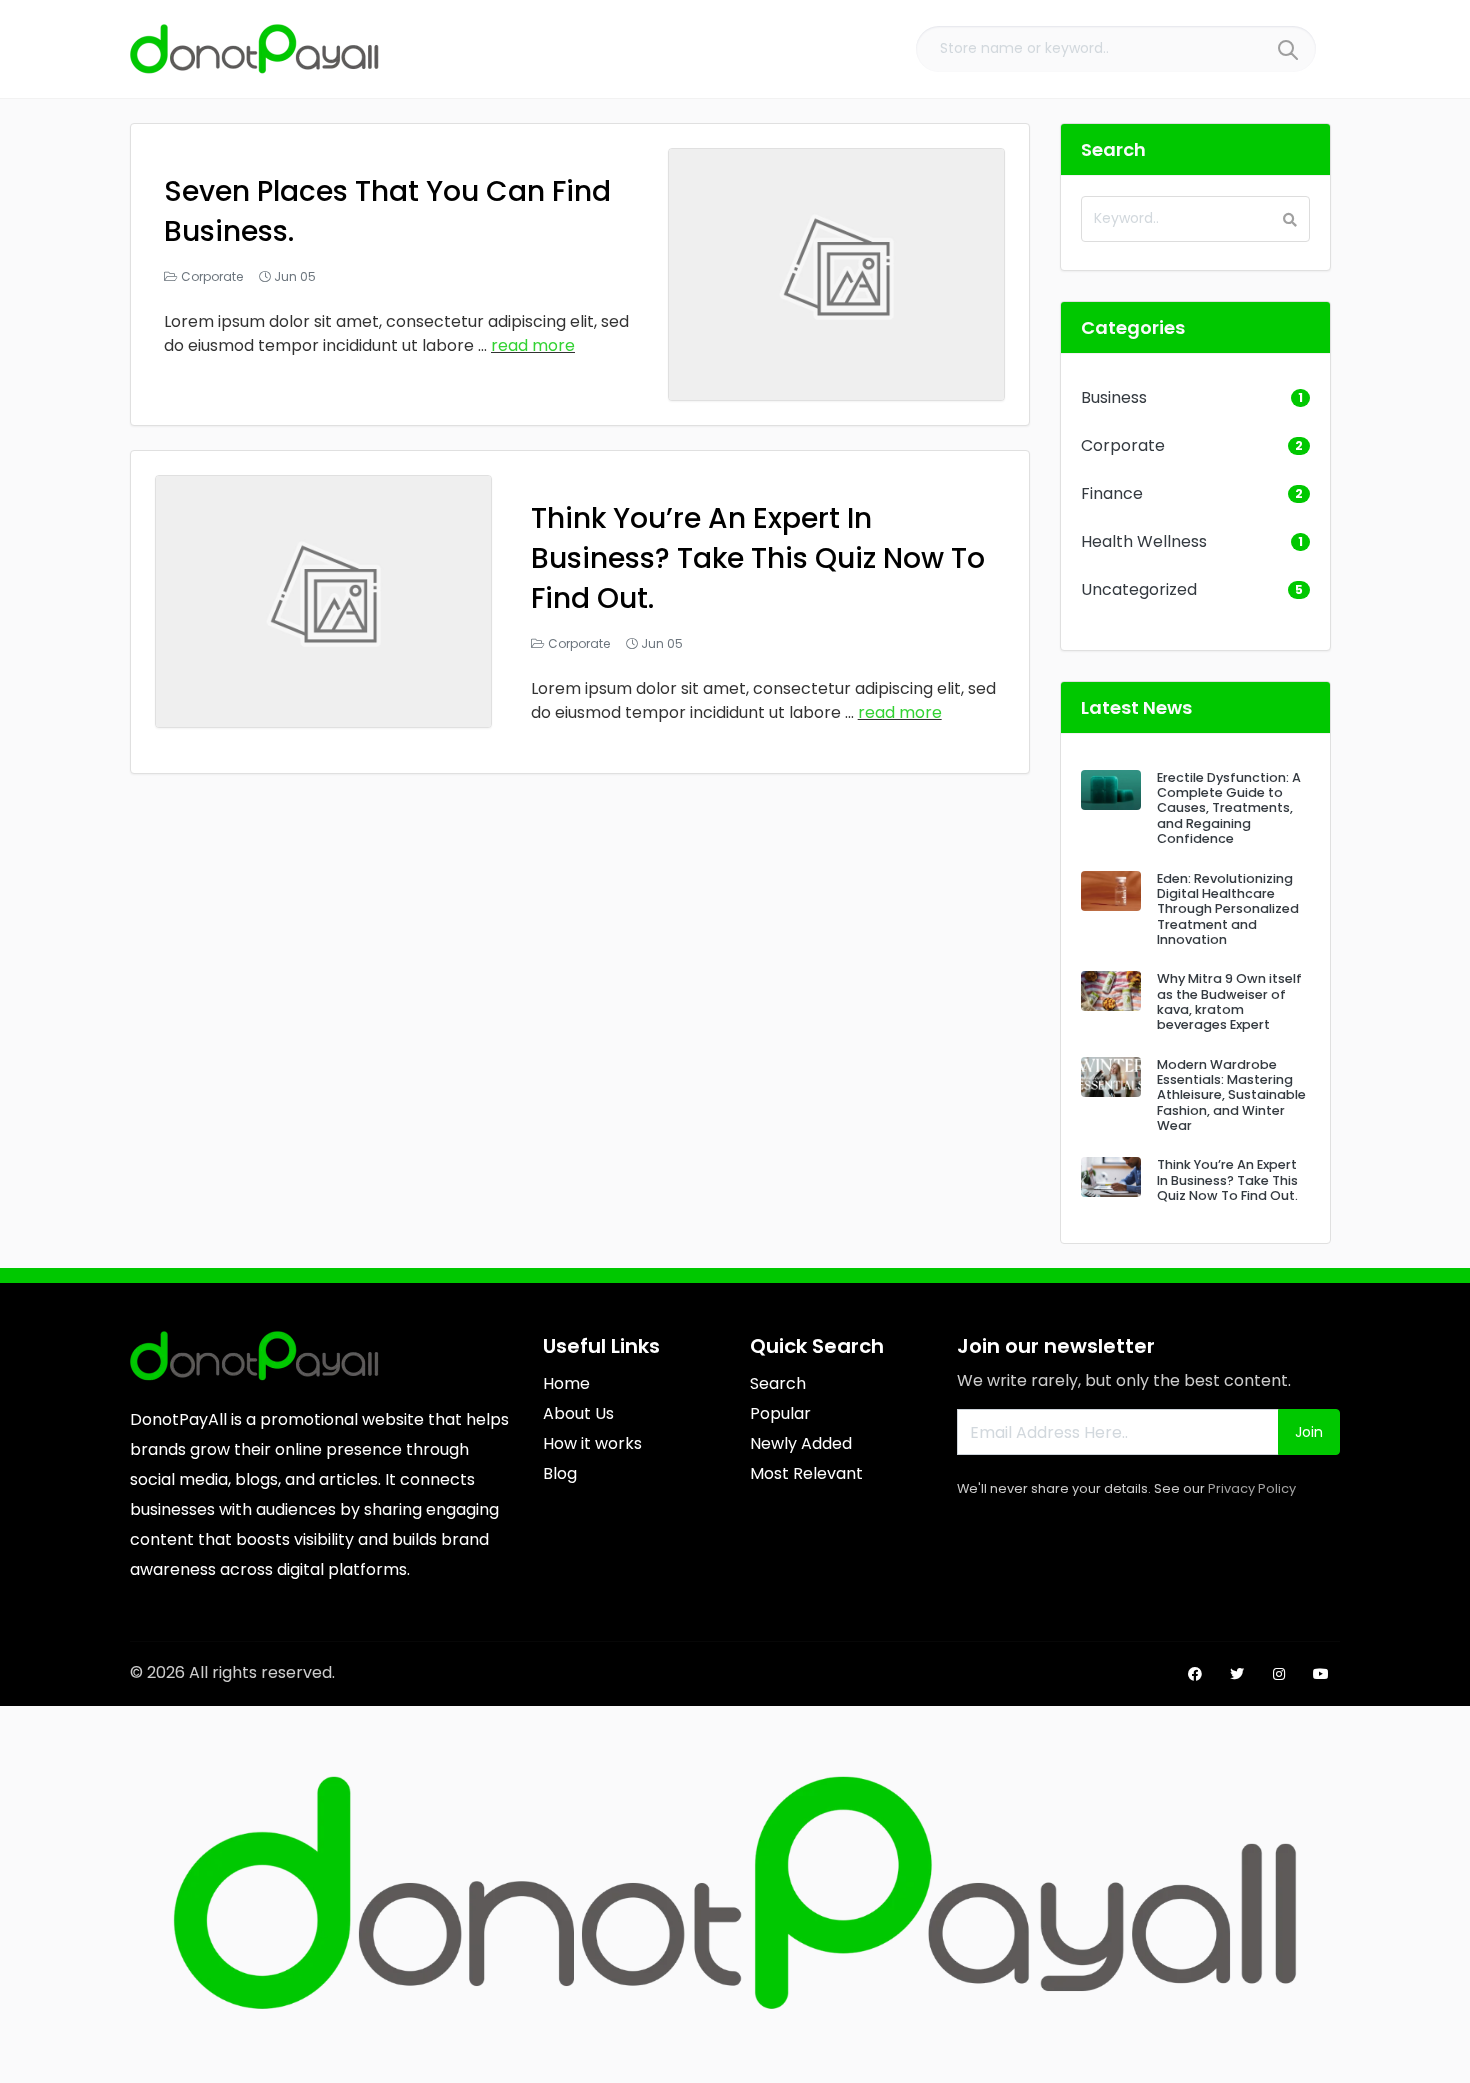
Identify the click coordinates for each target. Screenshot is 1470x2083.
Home (566, 1383)
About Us (578, 1413)
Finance (1112, 493)
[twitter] (1237, 1674)
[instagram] (1279, 1674)
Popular (780, 1413)
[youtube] (1321, 1674)
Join (1309, 1432)
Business (1114, 397)
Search (778, 1383)
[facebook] (1195, 1674)
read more (533, 345)
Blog (560, 1473)
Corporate (212, 276)
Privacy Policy (1252, 1488)
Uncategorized (1139, 589)
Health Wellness (1144, 541)
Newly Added (801, 1443)
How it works (592, 1443)
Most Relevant (806, 1473)
